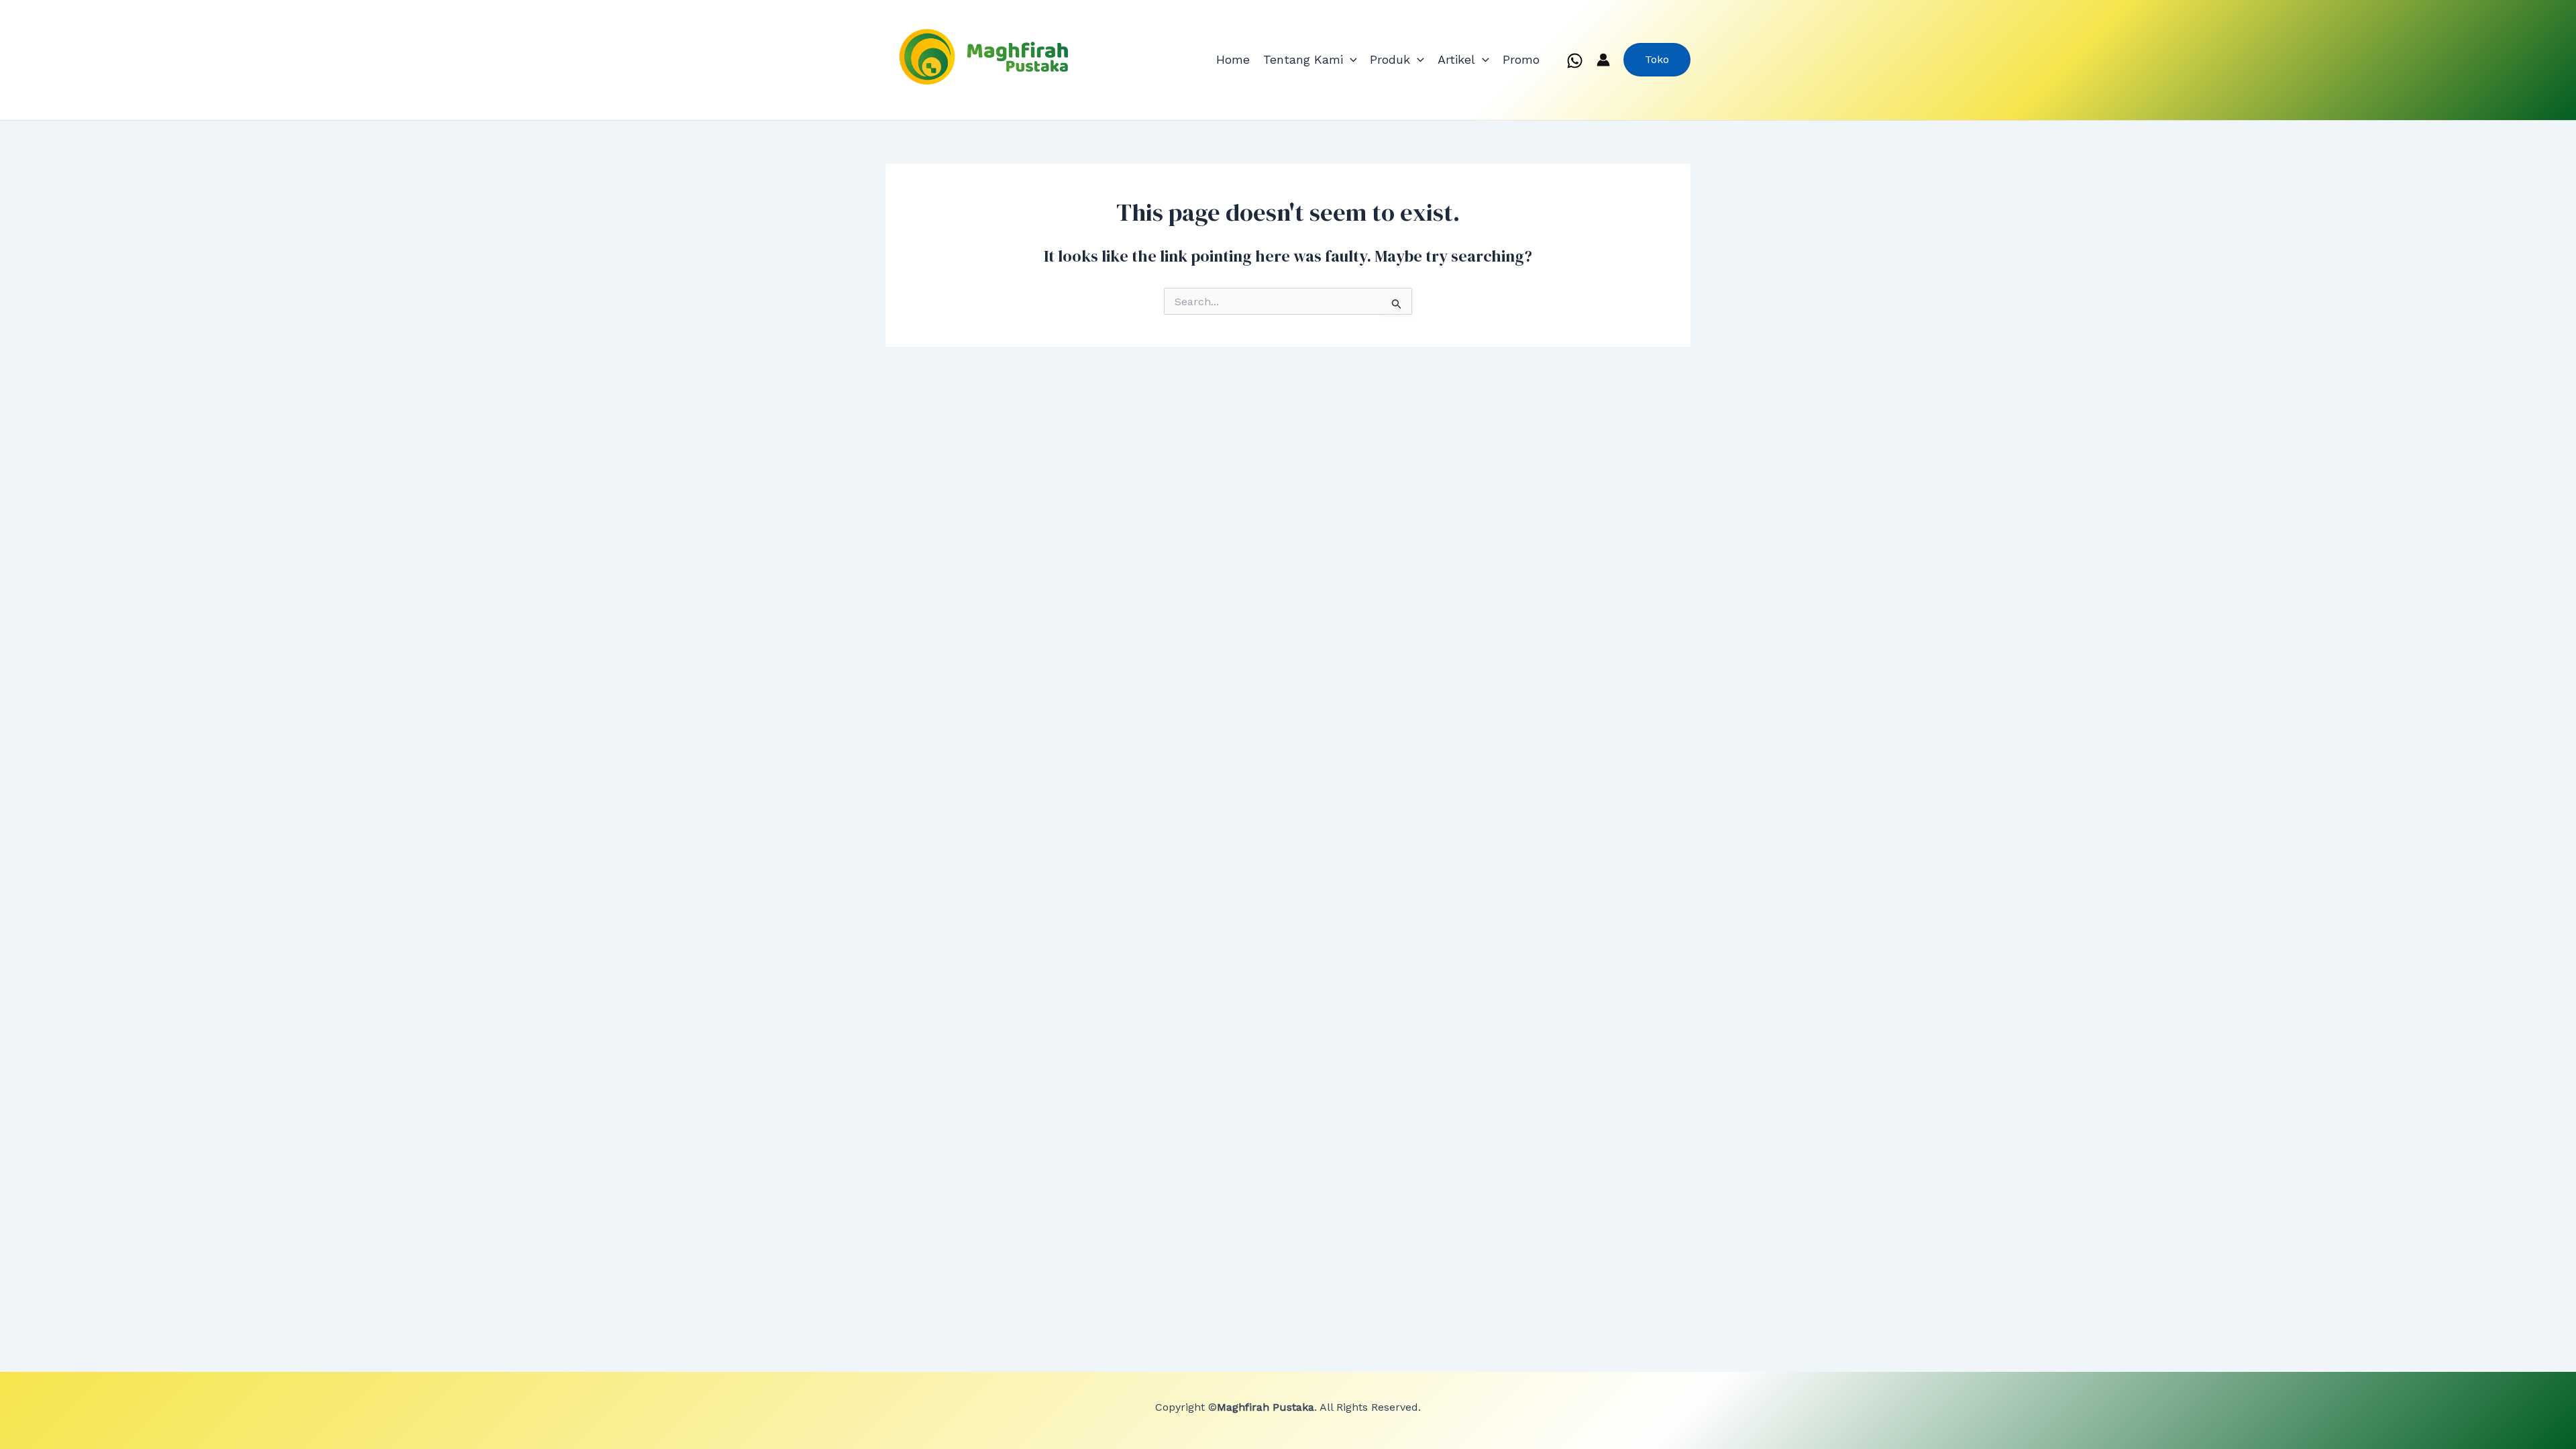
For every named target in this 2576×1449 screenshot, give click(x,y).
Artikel (1456, 59)
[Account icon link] (1603, 60)
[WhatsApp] (1575, 61)
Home (1233, 59)
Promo (1521, 59)
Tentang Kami (1303, 59)
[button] (1350, 60)
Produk (1390, 59)
